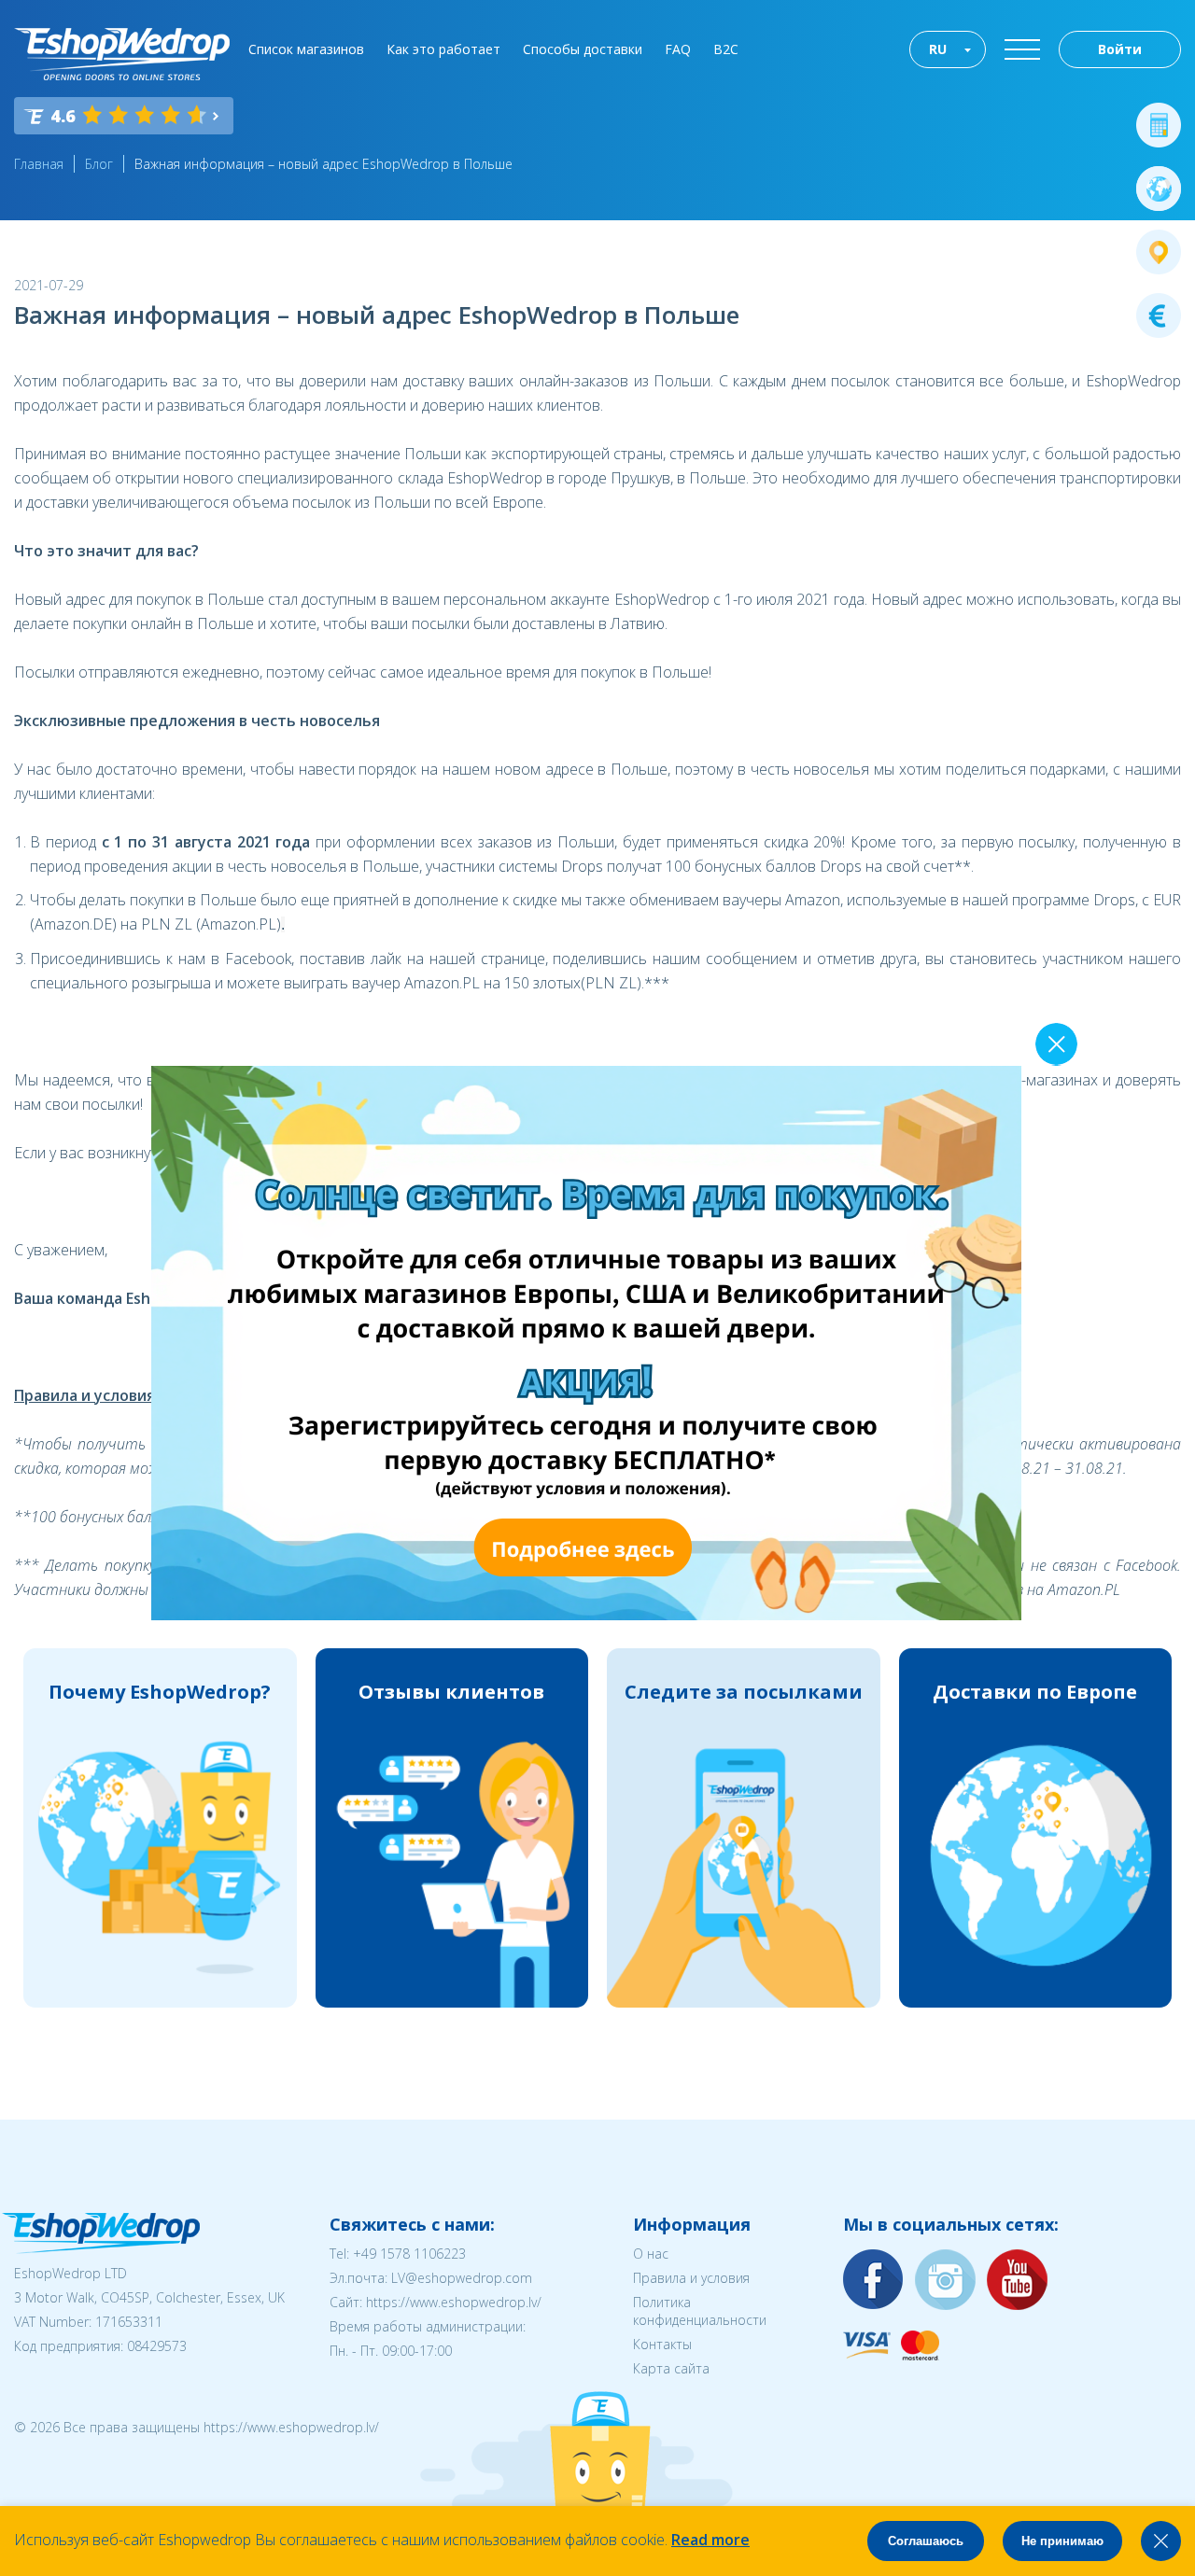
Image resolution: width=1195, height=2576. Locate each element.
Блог (99, 164)
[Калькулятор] (1159, 125)
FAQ (678, 49)
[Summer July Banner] (586, 1615)
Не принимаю (1062, 2541)
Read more (710, 2540)
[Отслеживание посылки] (1159, 252)
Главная (39, 164)
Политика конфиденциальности (700, 2311)
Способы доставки (583, 49)
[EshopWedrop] (122, 54)
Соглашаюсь (926, 2541)
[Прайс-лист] (1159, 315)
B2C (726, 49)
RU (938, 49)
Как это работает (443, 49)
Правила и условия (691, 2278)
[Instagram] (946, 2281)
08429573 (157, 2346)
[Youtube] (1018, 2281)
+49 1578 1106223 (409, 2254)
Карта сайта (671, 2368)
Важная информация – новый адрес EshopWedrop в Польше (323, 164)
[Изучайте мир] (1159, 189)
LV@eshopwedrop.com (462, 2278)
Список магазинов (306, 49)
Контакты (662, 2344)
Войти (1120, 49)
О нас (651, 2254)
